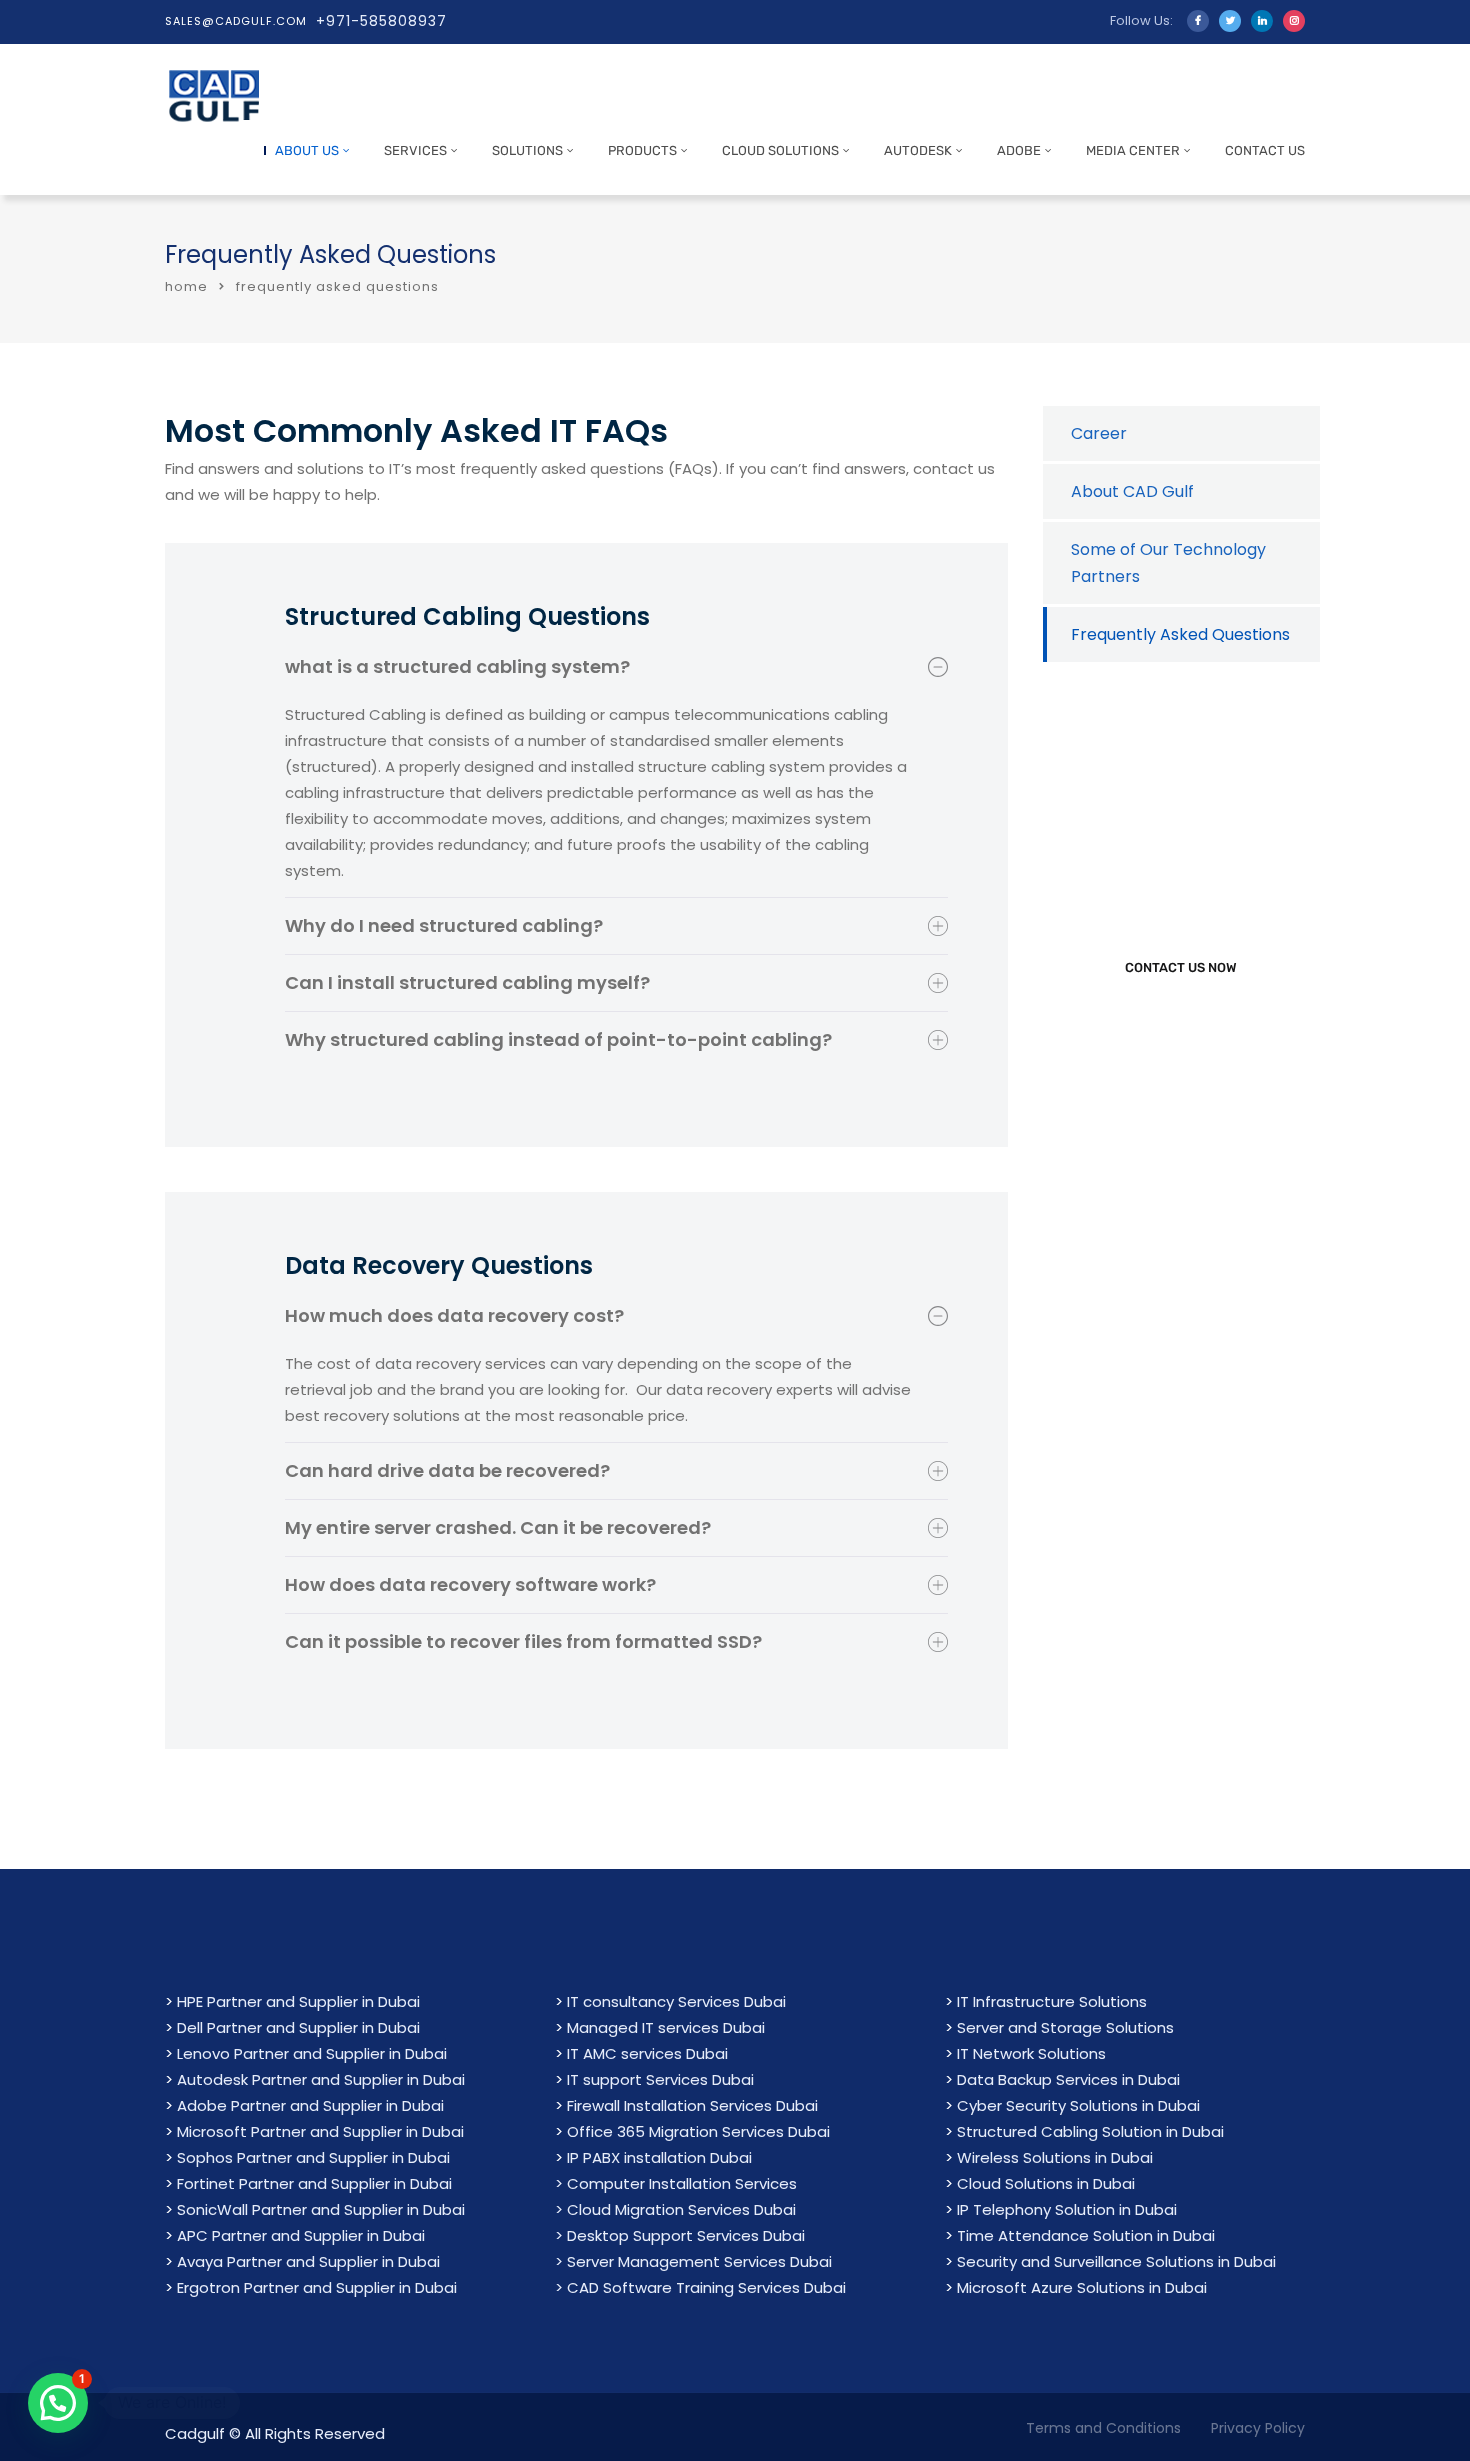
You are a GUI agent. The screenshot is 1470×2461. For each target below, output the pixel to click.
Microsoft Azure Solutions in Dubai (1082, 2287)
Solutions (527, 150)
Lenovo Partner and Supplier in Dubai (312, 2053)
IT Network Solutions (1031, 2053)
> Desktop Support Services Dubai (680, 2235)
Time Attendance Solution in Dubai (1086, 2235)
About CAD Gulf (1132, 491)
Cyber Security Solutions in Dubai (1078, 2105)
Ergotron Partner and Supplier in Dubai (317, 2287)
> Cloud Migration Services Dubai (675, 2209)
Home (186, 286)
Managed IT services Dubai (666, 2027)
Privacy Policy (1258, 2428)
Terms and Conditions (1103, 2428)
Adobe (1019, 150)
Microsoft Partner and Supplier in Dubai (320, 2131)
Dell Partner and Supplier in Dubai (298, 2027)
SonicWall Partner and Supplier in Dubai (321, 2209)
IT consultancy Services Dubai (676, 2001)
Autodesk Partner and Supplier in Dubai (321, 2079)
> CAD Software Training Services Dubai (700, 2287)
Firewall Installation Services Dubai (692, 2105)
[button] (58, 2403)
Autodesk (918, 150)
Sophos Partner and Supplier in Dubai (313, 2157)
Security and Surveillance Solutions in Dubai (1116, 2261)
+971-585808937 (381, 21)
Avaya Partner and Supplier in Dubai (308, 2261)
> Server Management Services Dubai (693, 2261)
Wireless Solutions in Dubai (1055, 2157)
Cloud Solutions (780, 150)
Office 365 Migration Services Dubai (698, 2131)
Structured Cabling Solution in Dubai (1090, 2131)
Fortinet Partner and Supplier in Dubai (314, 2183)
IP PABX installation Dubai (659, 2157)
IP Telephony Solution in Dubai (1067, 2209)
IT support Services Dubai (660, 2079)
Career (1099, 433)
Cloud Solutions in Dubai (1046, 2183)
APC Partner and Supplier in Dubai (301, 2235)
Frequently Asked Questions (1180, 634)
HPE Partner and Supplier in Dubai (298, 2001)
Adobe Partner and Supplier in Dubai (310, 2105)
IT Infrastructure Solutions (1052, 2001)
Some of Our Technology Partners (1168, 563)
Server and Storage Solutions (1065, 2027)
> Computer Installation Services (676, 2183)
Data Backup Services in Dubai (1068, 2079)
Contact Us (1265, 150)
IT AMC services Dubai (647, 2053)
